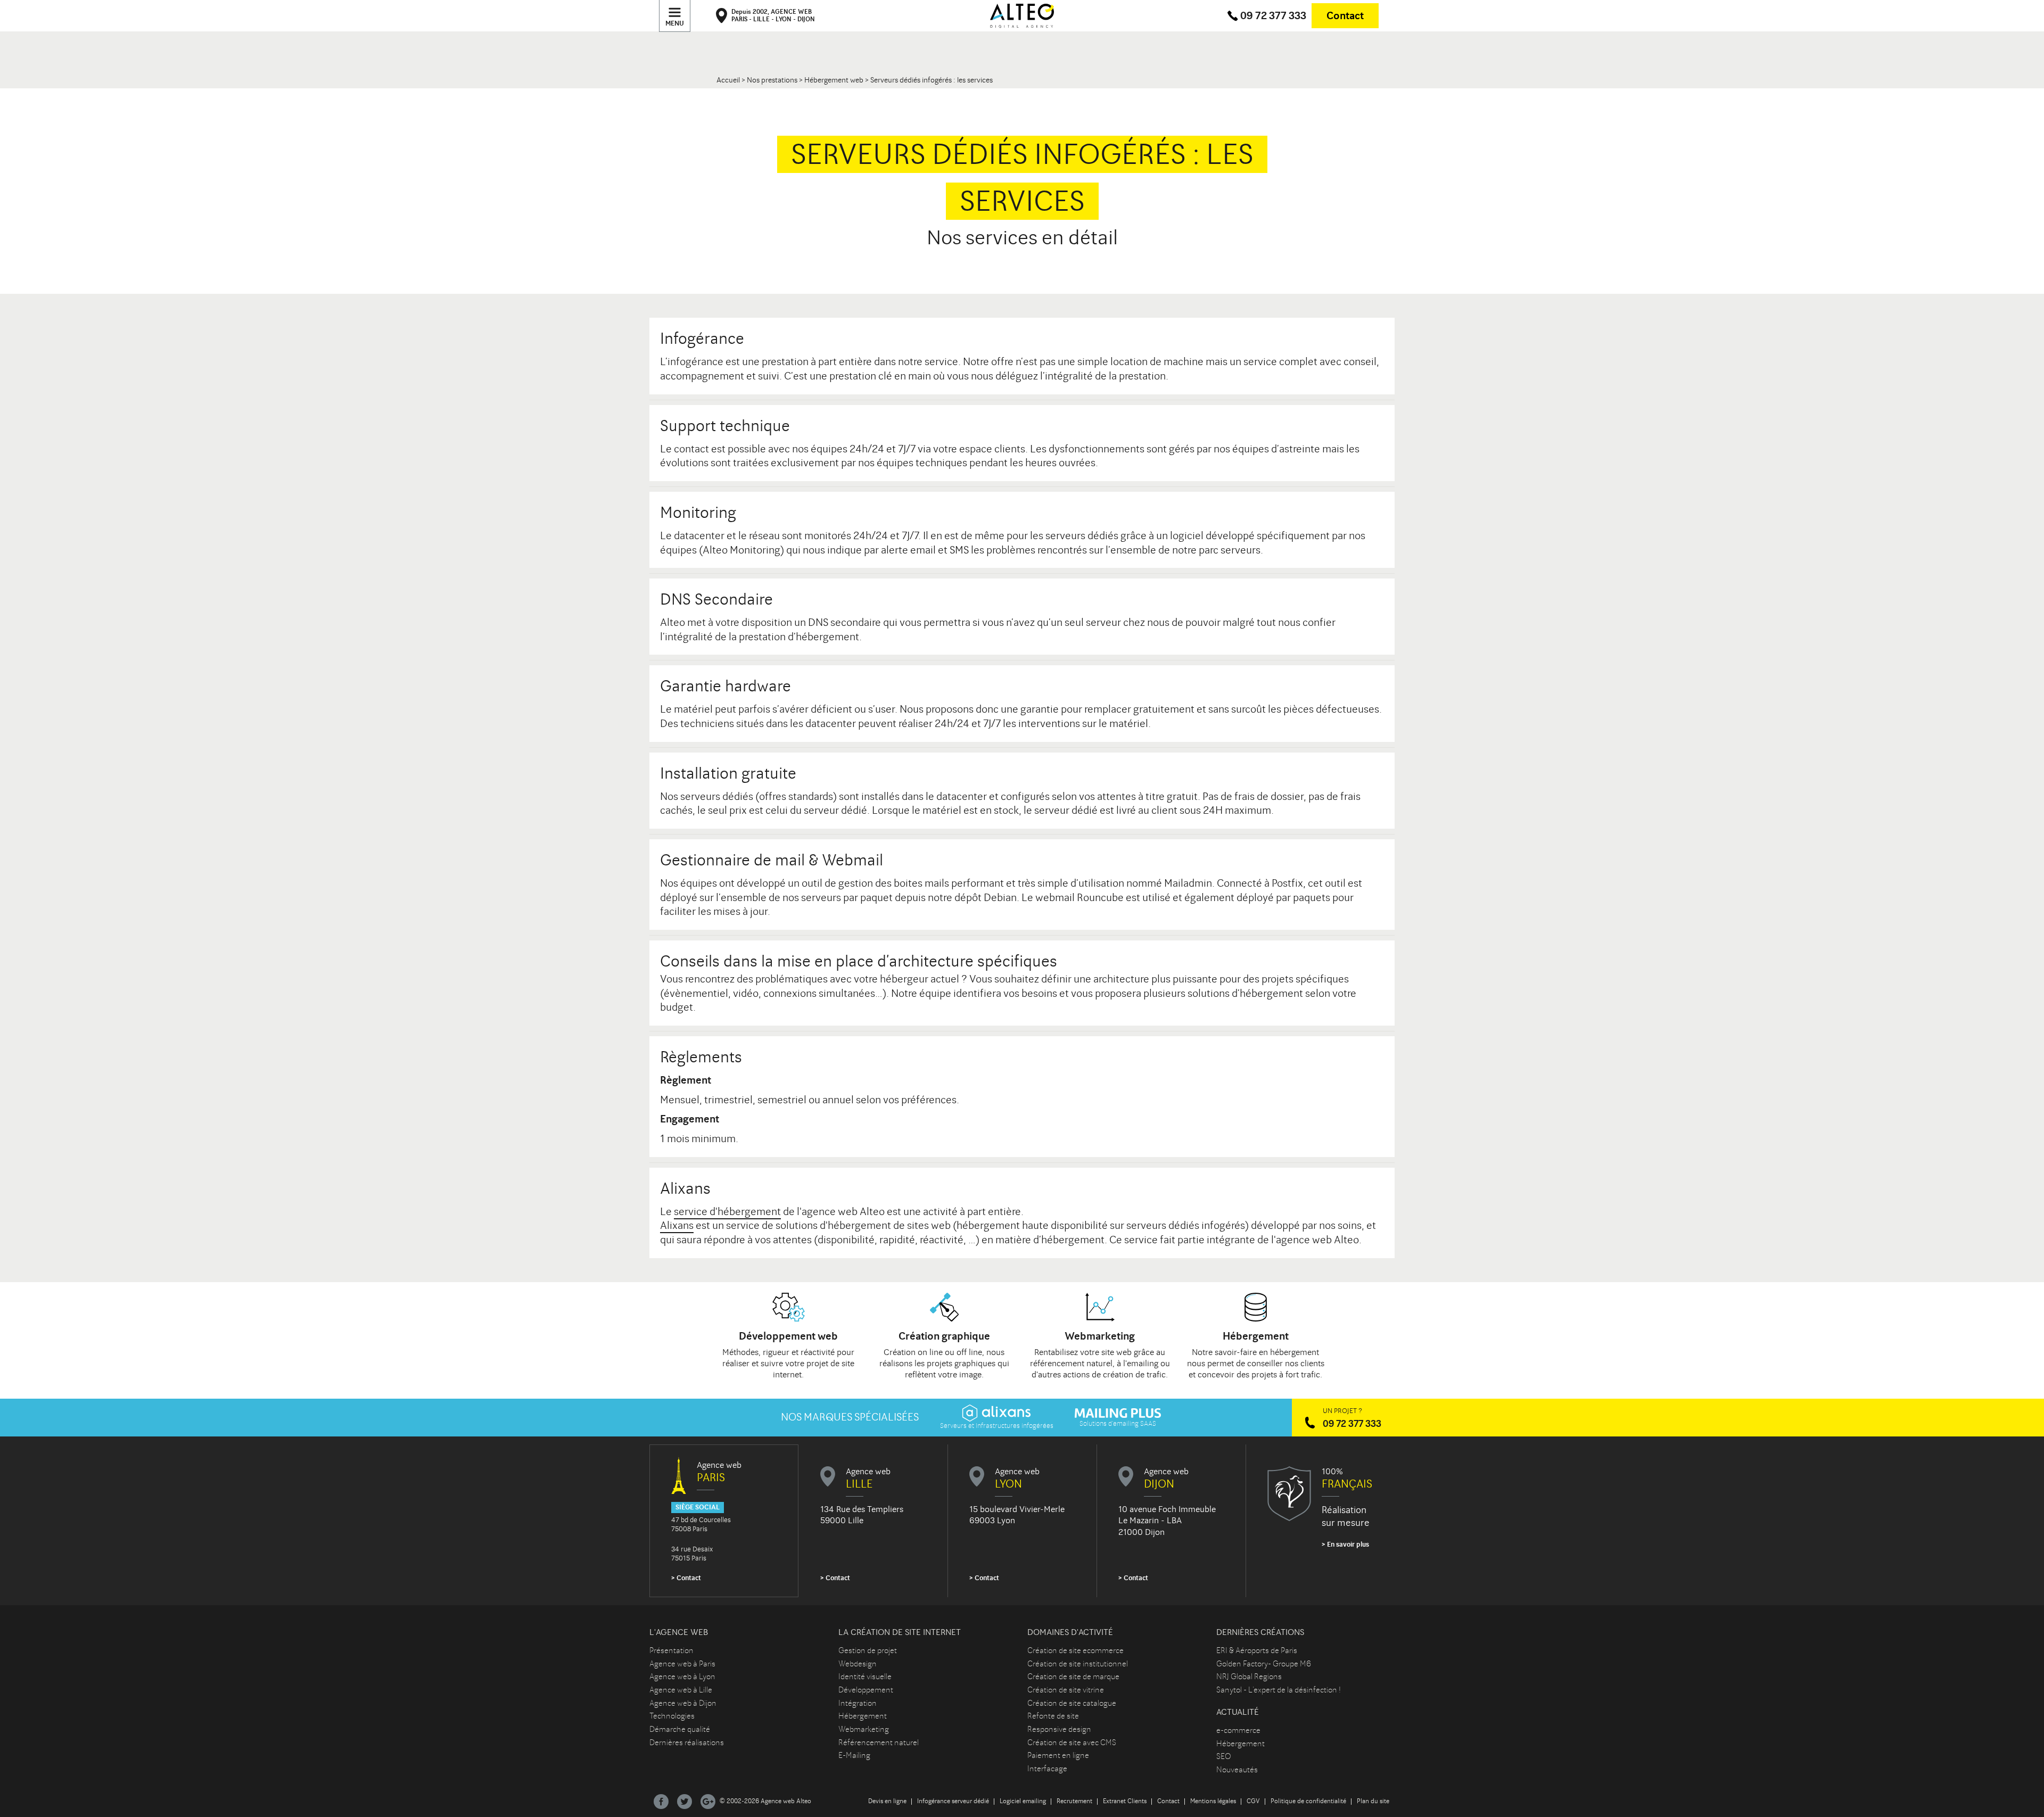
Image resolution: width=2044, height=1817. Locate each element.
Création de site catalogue (1072, 1703)
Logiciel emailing (1023, 1801)
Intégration (858, 1703)
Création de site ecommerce (1075, 1650)
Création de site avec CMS (1072, 1742)
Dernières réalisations (687, 1742)
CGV (1253, 1801)
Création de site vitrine (1066, 1690)
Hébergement (1256, 1336)
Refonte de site (1053, 1716)
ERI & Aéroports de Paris (1257, 1650)
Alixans (677, 1225)
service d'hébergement (727, 1212)
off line (969, 1352)
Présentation (671, 1650)
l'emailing (1141, 1363)
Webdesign (858, 1664)
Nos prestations (772, 80)
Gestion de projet (868, 1650)
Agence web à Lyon (682, 1676)
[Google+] (708, 1802)
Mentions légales (1213, 1801)
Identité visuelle (865, 1676)
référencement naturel (1071, 1363)
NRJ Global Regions (1249, 1676)
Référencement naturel (879, 1742)
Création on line (913, 1352)
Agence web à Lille (681, 1690)
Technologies (672, 1716)
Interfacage (1047, 1769)
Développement (866, 1690)
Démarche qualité (680, 1729)
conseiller (1265, 1363)
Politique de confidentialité (1308, 1801)
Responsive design (1059, 1729)
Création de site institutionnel (1078, 1664)
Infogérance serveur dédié (953, 1801)
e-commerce (1238, 1730)
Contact (1345, 16)
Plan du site (1373, 1801)
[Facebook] (661, 1802)
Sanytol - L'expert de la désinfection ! (1279, 1690)
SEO (1224, 1756)
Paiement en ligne (1058, 1755)
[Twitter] (685, 1802)
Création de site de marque (1073, 1676)
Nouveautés (1237, 1770)
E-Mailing (854, 1755)
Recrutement (1074, 1801)
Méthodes (740, 1352)
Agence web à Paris (682, 1664)
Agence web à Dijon (683, 1703)
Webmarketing (1100, 1336)
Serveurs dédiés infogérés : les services (932, 80)
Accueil (728, 80)
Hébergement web (834, 80)
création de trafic (1134, 1374)
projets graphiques (961, 1363)
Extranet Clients (1125, 1801)
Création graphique (944, 1336)
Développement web (788, 1336)
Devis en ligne (887, 1801)
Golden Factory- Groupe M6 (1264, 1664)
